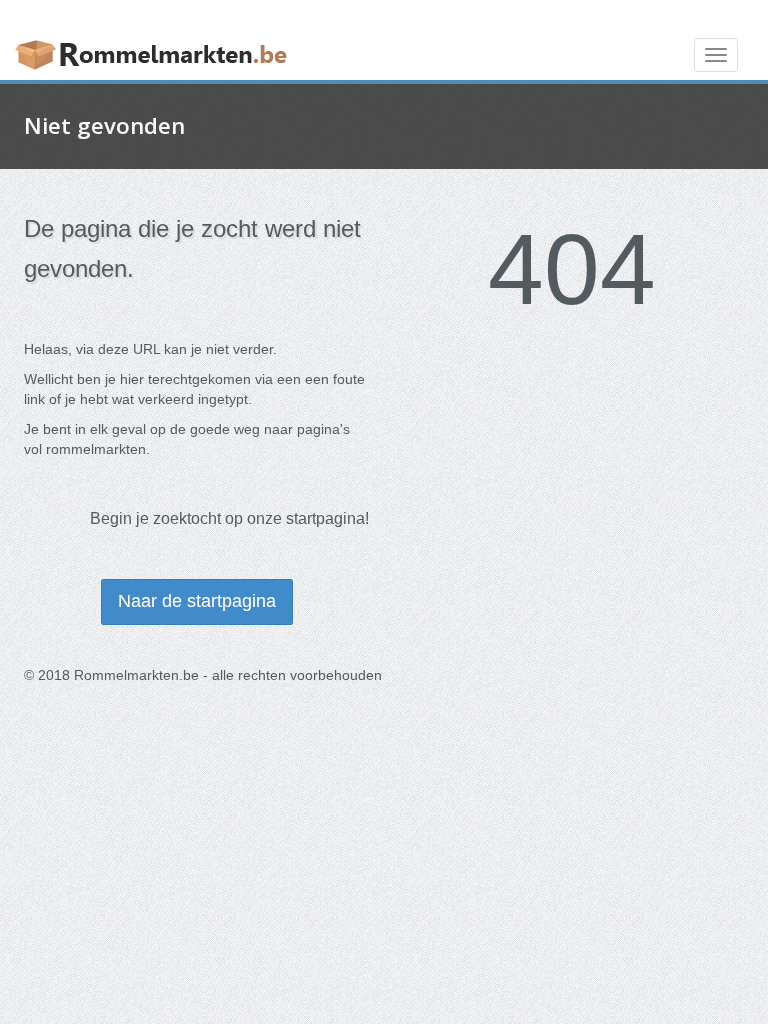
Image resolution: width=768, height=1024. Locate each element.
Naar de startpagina (197, 601)
